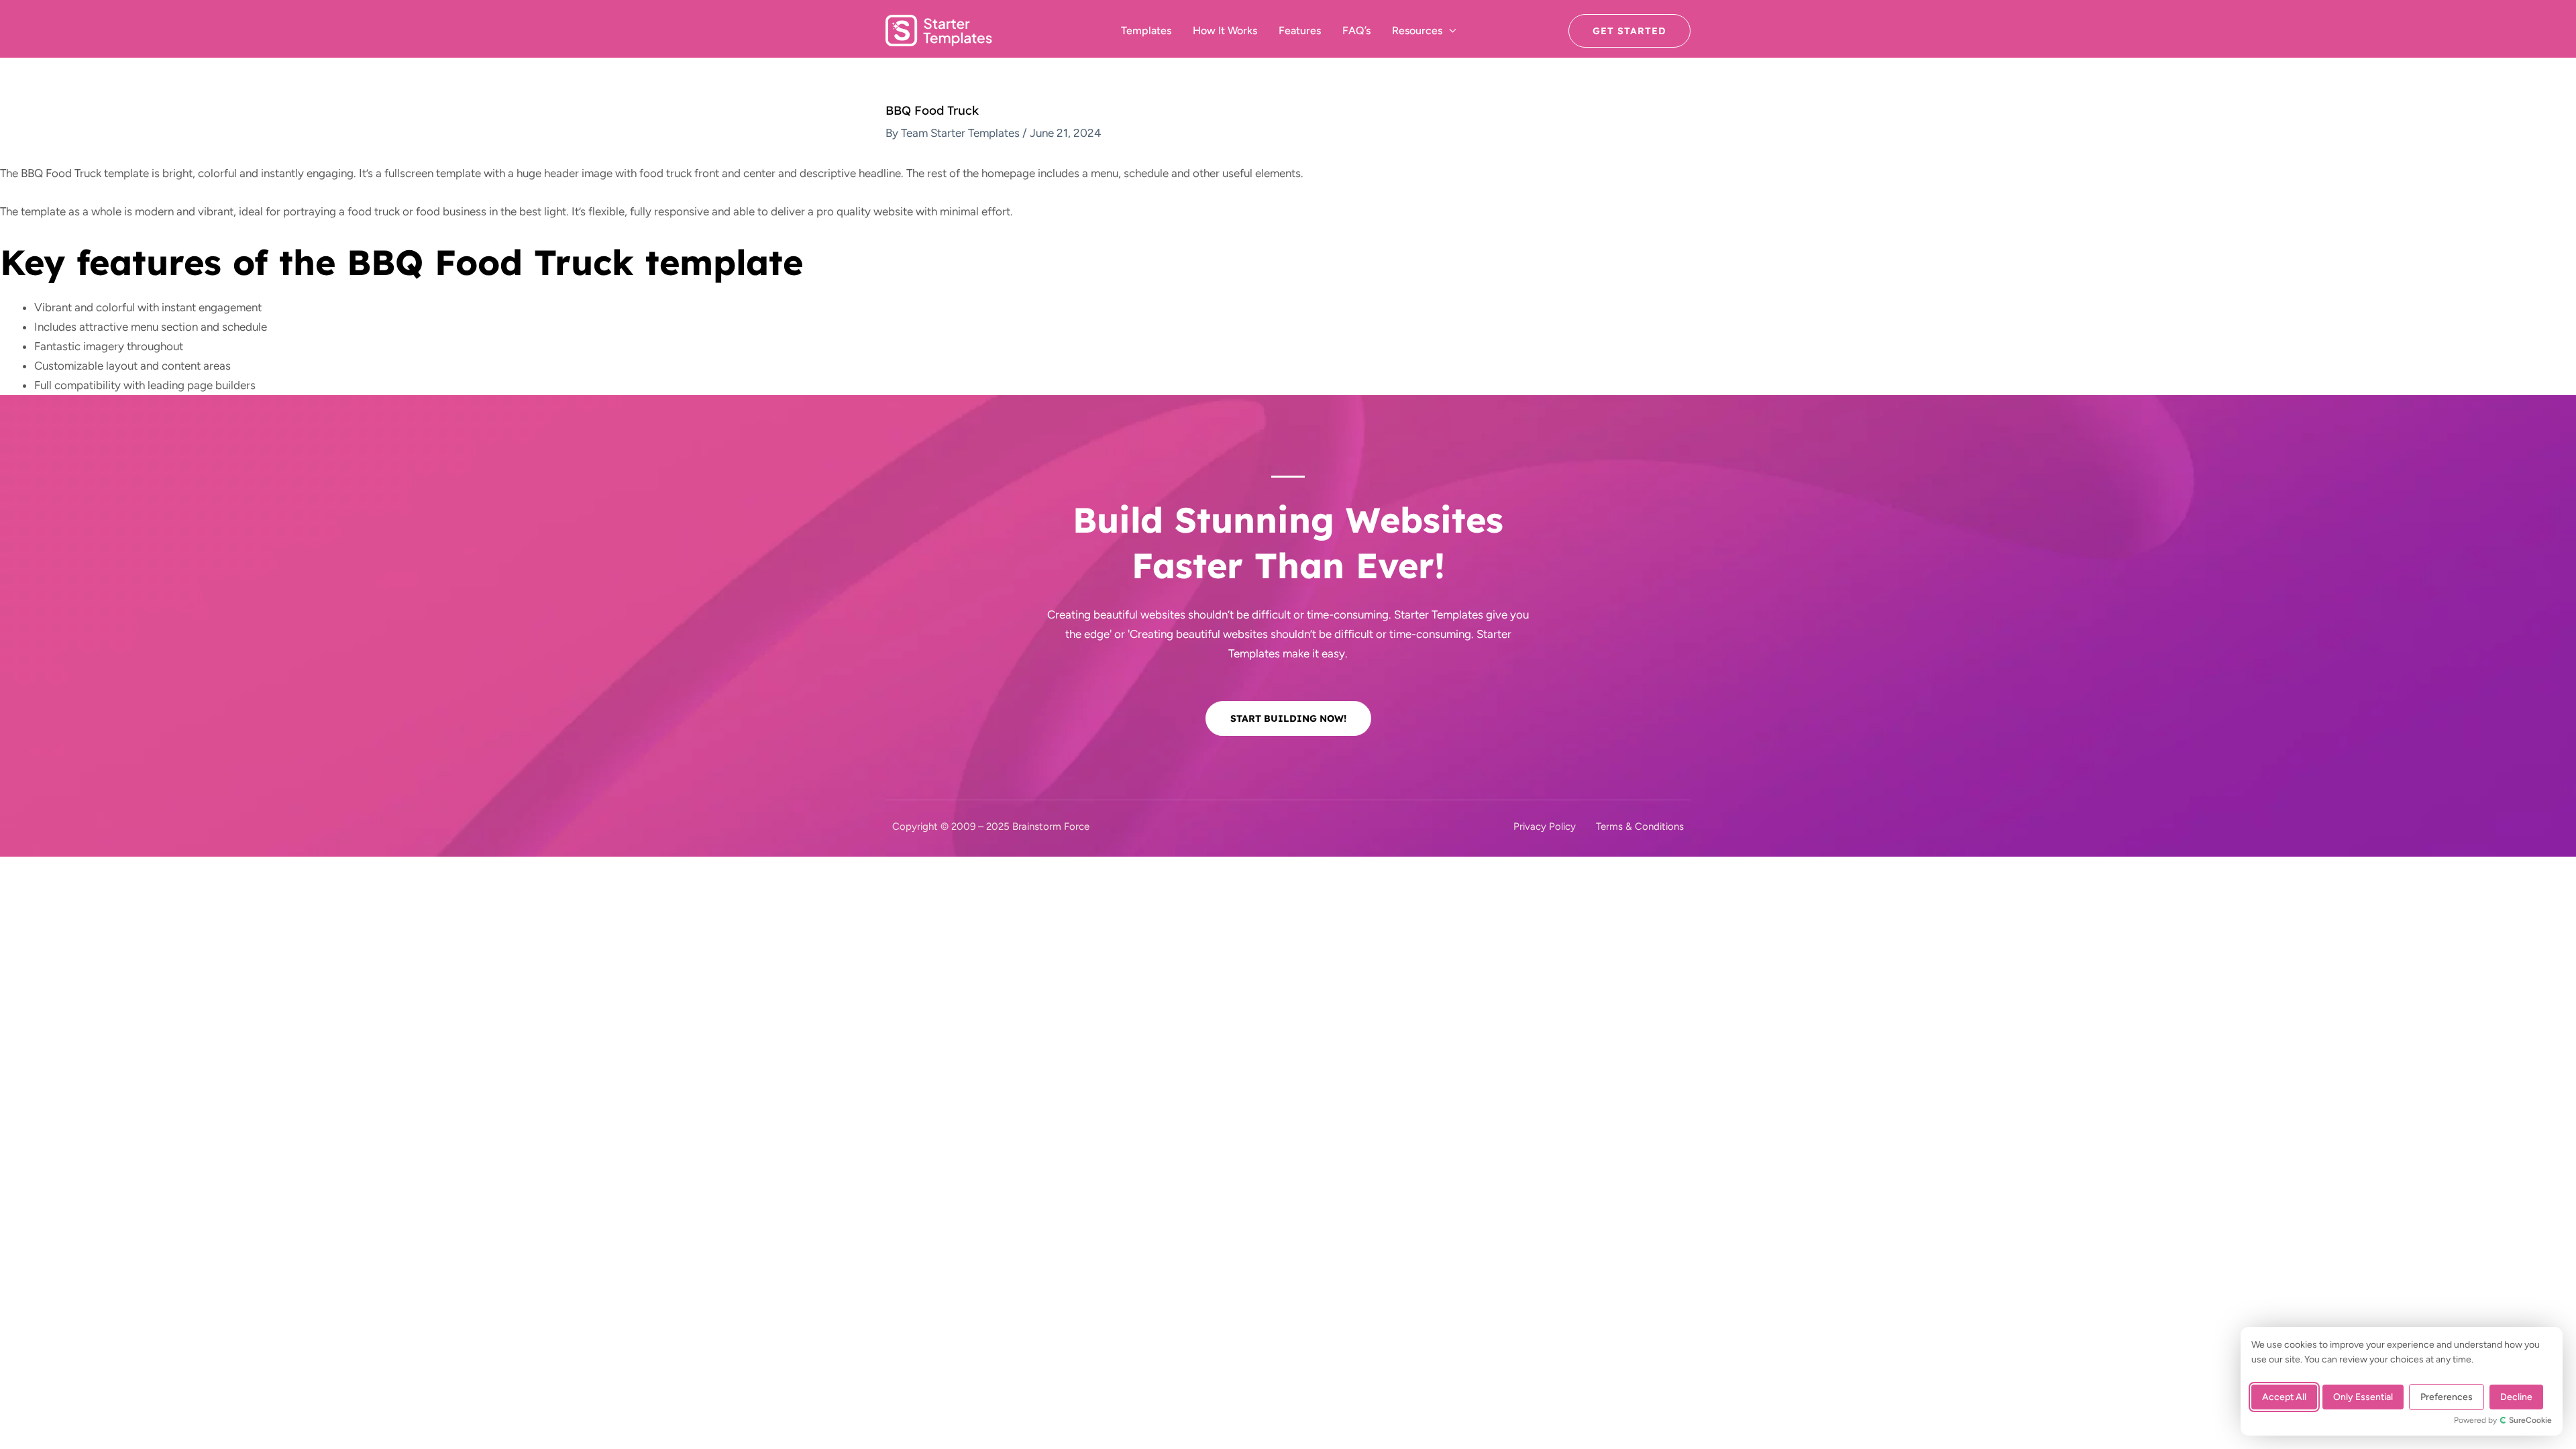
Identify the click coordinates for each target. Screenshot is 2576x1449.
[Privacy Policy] (1545, 827)
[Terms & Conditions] (1640, 827)
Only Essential (2363, 1397)
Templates (1146, 31)
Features (1300, 31)
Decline (2516, 1397)
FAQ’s (1356, 31)
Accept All (2284, 1397)
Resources (1417, 31)
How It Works (1225, 31)
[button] (1629, 31)
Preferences (2447, 1397)
